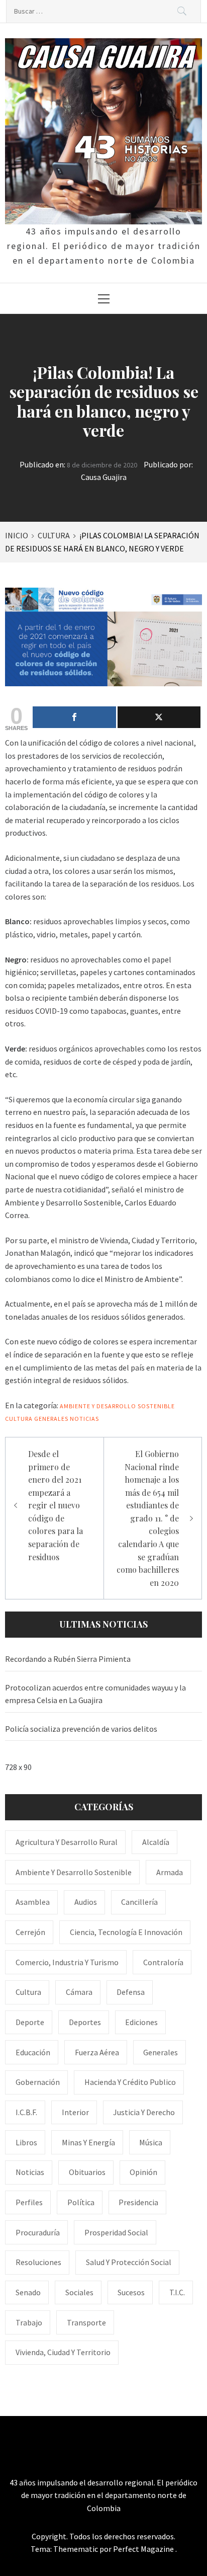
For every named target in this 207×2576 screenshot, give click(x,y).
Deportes (85, 2022)
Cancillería (139, 1902)
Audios (86, 1902)
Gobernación (38, 2082)
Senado (28, 2292)
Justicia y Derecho (144, 2112)
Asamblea (33, 1902)
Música (151, 2142)
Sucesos (131, 2292)
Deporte (30, 2022)
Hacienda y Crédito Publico (130, 2082)
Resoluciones (38, 2262)
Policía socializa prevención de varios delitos (81, 1729)
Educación (33, 2052)
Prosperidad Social (116, 2232)
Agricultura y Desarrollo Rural (67, 1842)
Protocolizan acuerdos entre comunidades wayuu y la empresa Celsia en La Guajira (95, 1694)
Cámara (79, 1992)
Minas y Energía (88, 2142)
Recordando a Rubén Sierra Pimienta (68, 1659)
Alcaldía (156, 1842)
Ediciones (141, 2022)
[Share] (74, 717)
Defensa (131, 1992)
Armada (170, 1872)
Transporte (86, 2322)
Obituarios (87, 2172)
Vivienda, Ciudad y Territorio (63, 2352)
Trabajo (29, 2322)
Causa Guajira (104, 477)
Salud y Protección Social (129, 2262)
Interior (75, 2112)
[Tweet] (159, 717)
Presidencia (138, 2202)
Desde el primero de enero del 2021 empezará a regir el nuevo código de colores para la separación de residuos (56, 1505)
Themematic (76, 2549)
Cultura (19, 1419)
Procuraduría (38, 2232)
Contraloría (163, 1962)
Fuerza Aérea (97, 2052)
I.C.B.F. (26, 2112)
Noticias (84, 1419)
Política (81, 2202)
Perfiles (29, 2202)
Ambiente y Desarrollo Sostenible (117, 1406)
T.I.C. (177, 2292)
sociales (79, 2292)
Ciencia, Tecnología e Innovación (126, 1932)
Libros (26, 2142)
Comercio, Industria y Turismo (67, 1962)
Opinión (143, 2172)
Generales (51, 1419)
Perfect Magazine (144, 2549)
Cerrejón (30, 1932)
